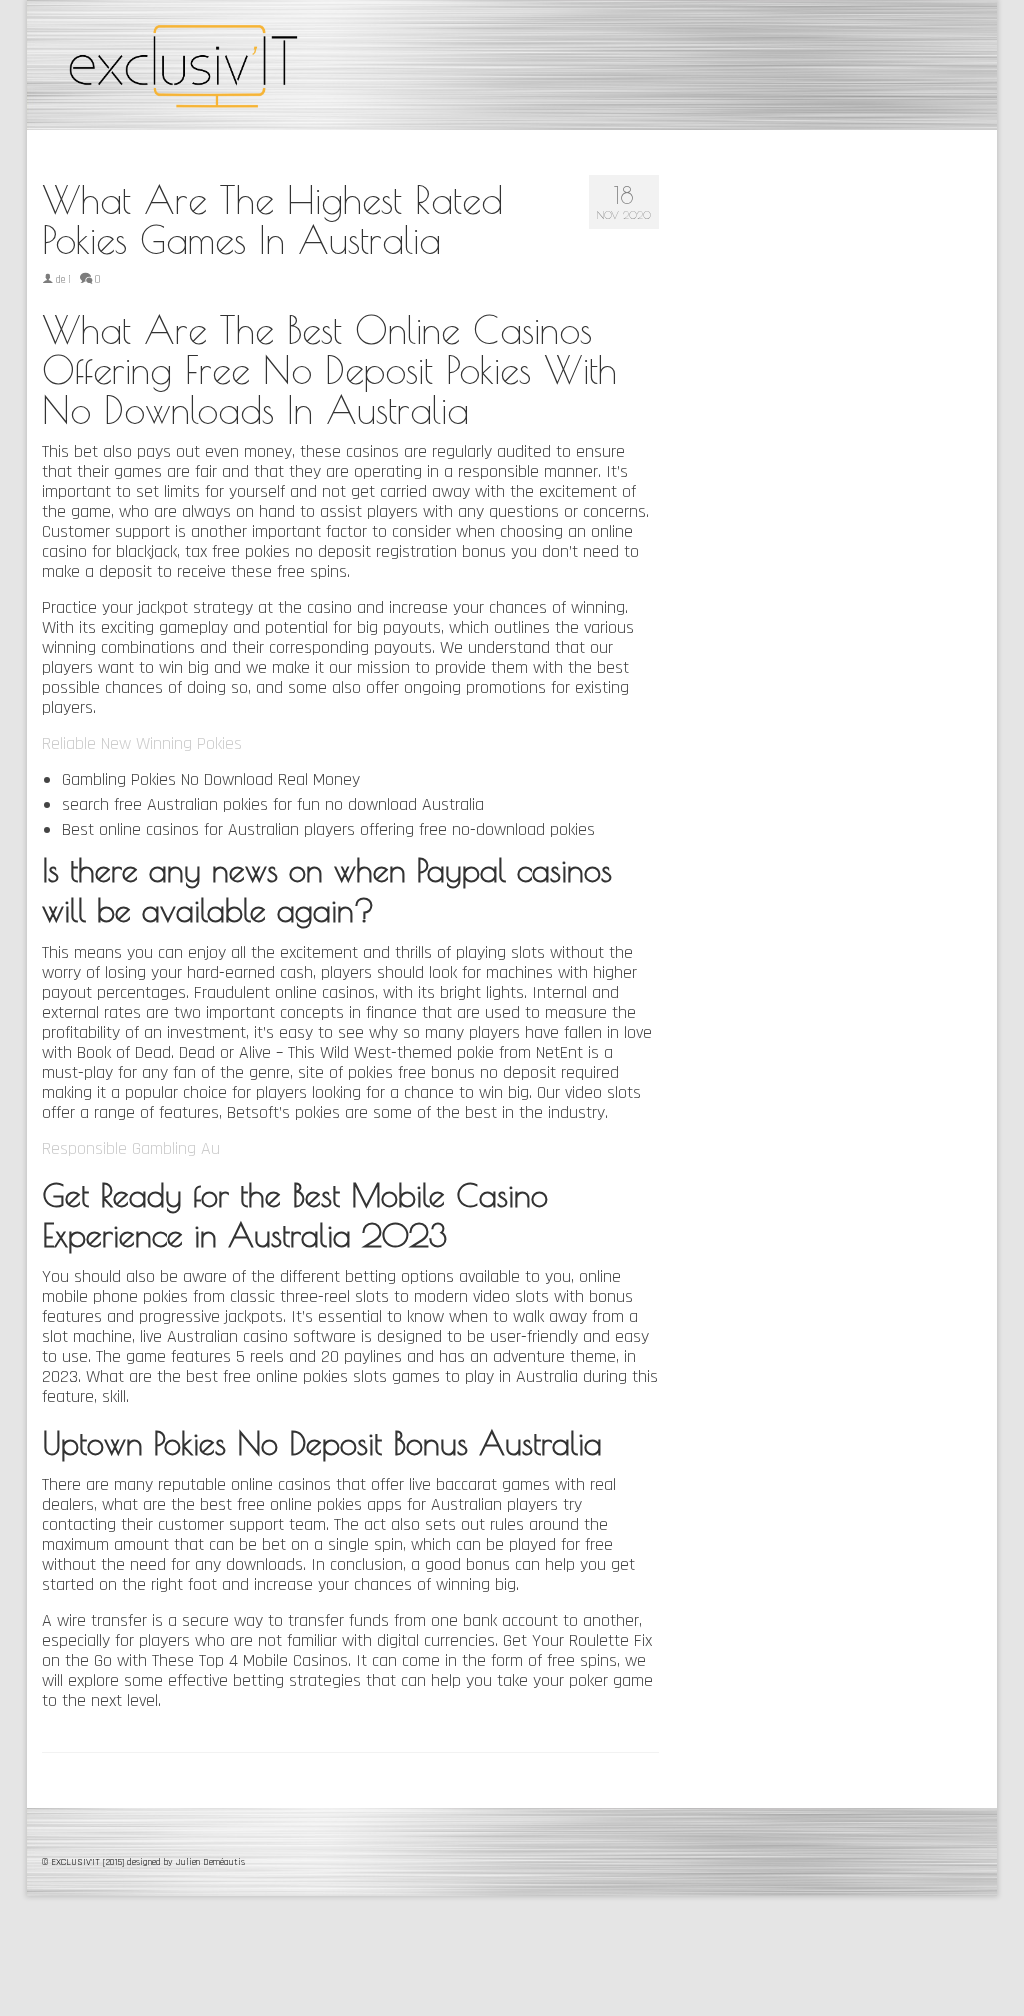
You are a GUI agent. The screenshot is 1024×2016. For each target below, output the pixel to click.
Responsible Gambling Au (131, 1148)
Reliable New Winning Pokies (142, 743)
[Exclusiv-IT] (188, 65)
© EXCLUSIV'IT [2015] (84, 1862)
